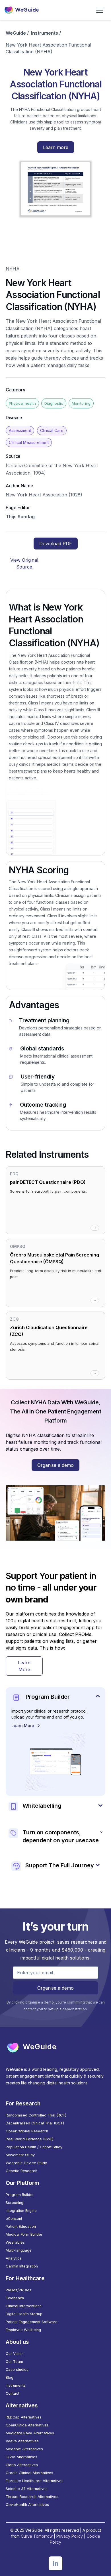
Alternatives (22, 2405)
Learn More (24, 1666)
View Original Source (24, 563)
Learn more (56, 147)
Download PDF (56, 544)
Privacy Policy (70, 2536)
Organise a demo (55, 1465)
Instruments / (46, 33)
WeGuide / (17, 33)
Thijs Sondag (20, 517)
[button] (100, 10)
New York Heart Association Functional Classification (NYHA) (48, 48)
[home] (22, 10)
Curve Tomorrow (37, 2536)
